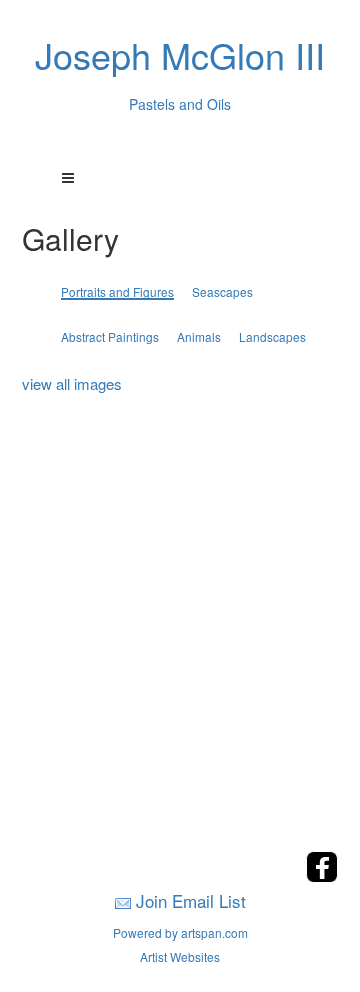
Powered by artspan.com (180, 932)
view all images (72, 383)
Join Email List (191, 900)
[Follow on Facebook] (322, 876)
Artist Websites (180, 956)
